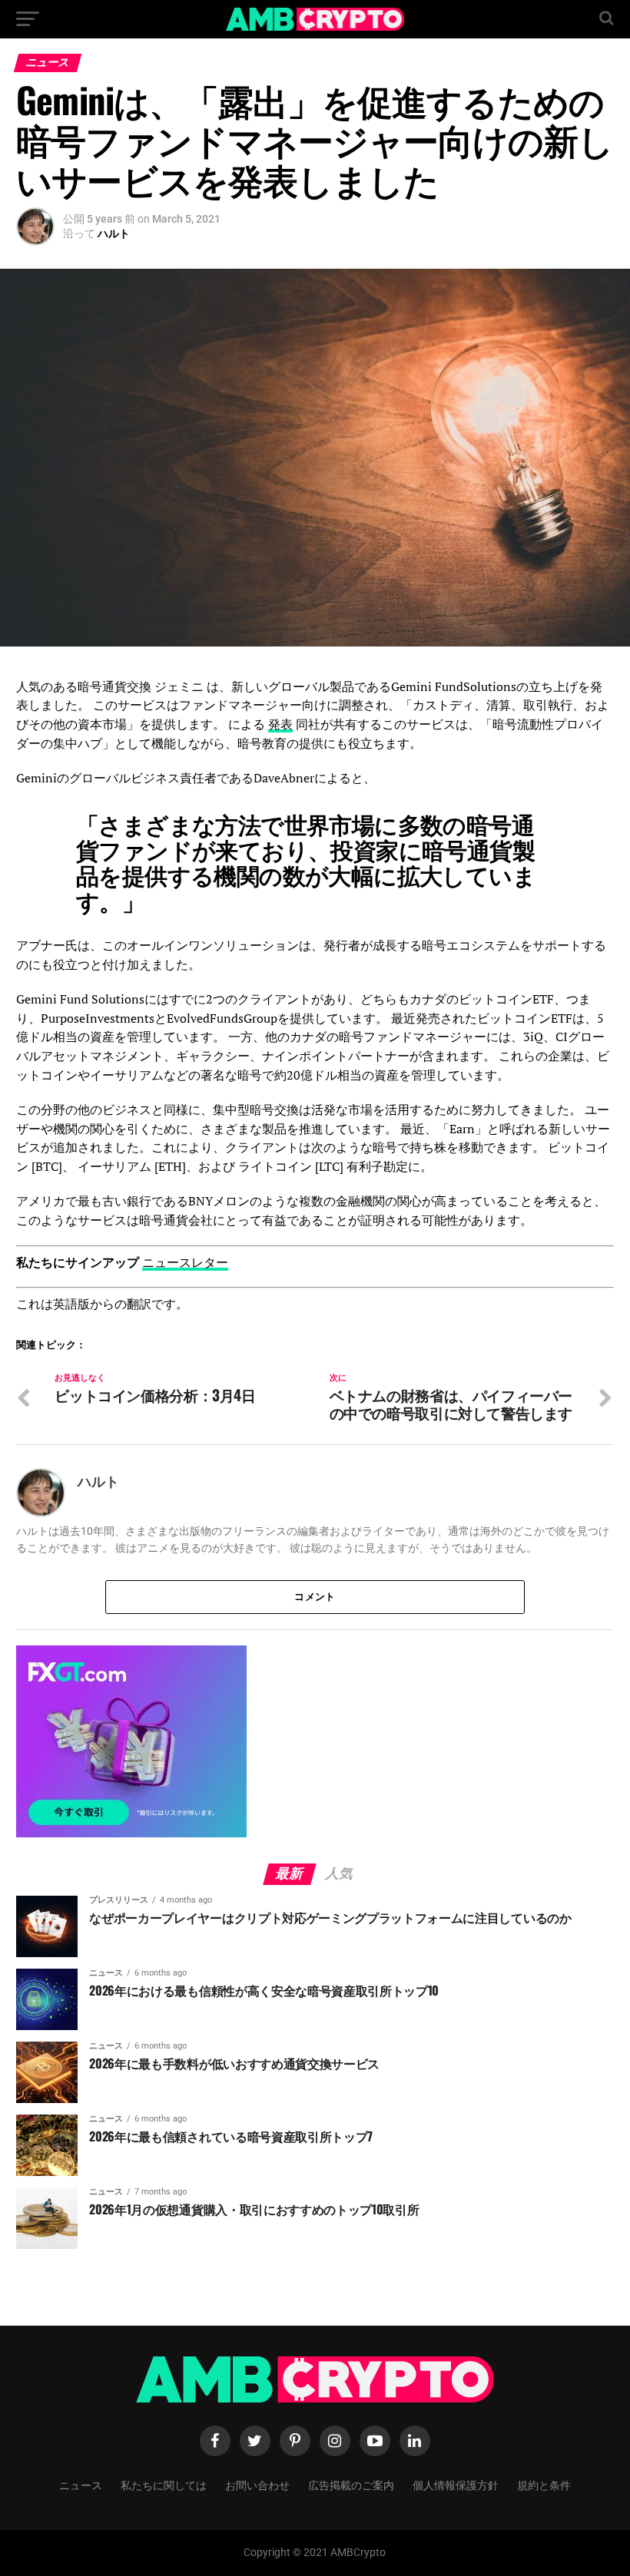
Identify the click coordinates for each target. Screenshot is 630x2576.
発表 (280, 724)
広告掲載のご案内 (351, 2484)
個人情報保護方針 (456, 2484)
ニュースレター (185, 1262)
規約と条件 (544, 2484)
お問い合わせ (257, 2484)
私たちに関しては (164, 2484)
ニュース (81, 2484)
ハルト (114, 233)
